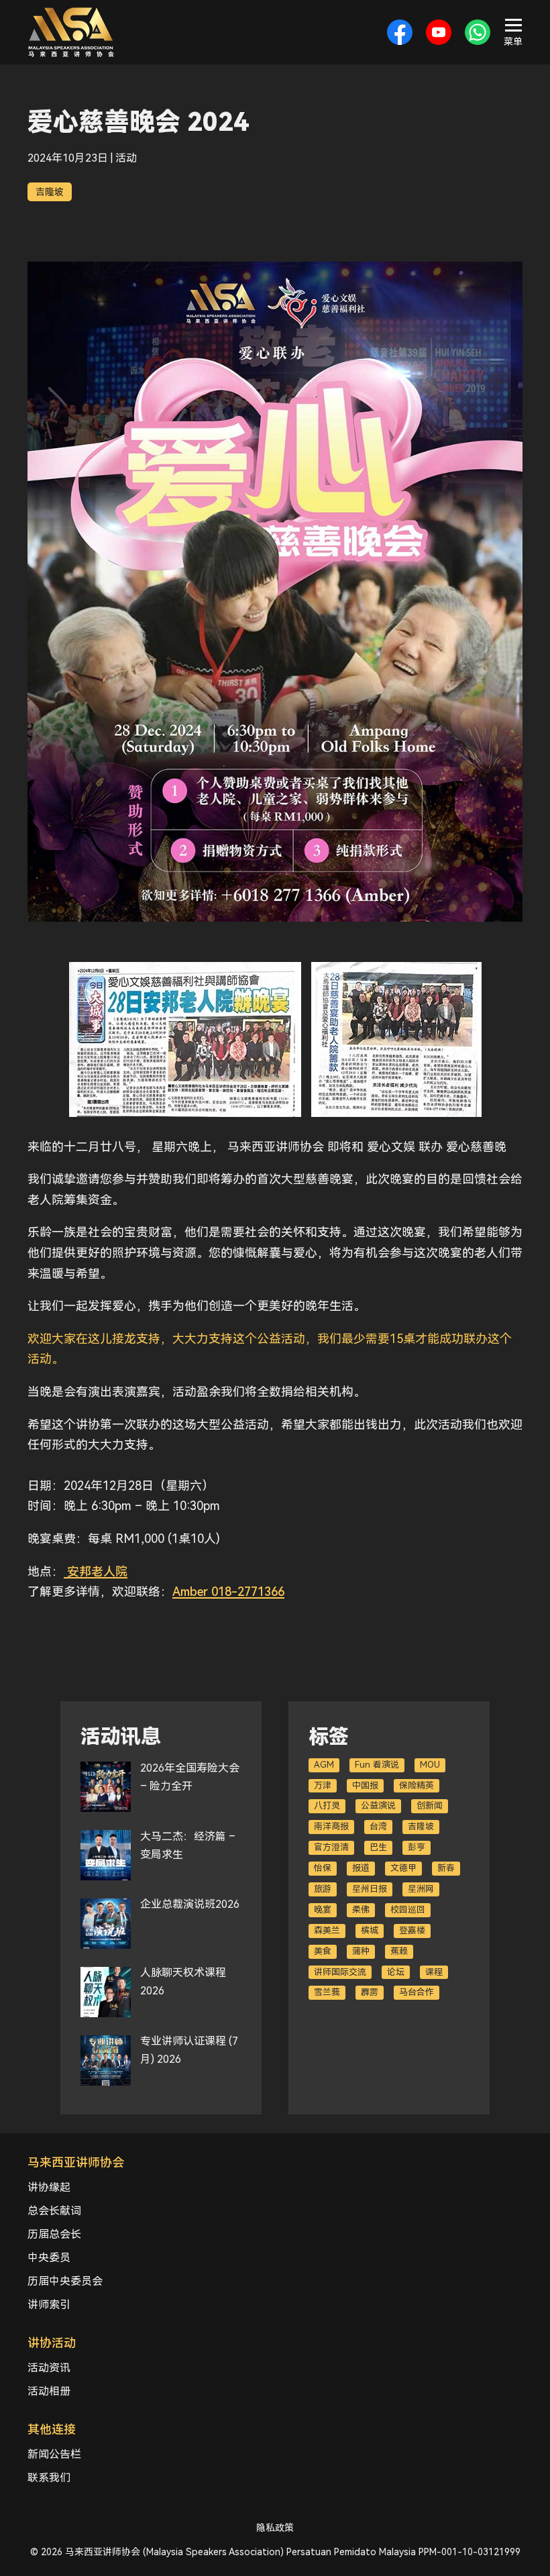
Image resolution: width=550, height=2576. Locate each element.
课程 (434, 1972)
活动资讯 (49, 2368)
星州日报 (370, 1889)
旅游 (323, 1889)
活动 (126, 158)
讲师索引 (49, 2305)
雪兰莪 (327, 1992)
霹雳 (370, 1992)
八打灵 (327, 1806)
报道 (361, 1868)
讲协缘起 (49, 2187)
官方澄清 (331, 1847)
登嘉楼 (412, 1930)
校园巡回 (408, 1910)
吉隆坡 (50, 192)
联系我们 (49, 2478)
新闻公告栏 (54, 2454)
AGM (324, 1765)
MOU (430, 1765)
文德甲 (403, 1868)
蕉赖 (399, 1951)
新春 (446, 1868)
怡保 (323, 1868)
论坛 (396, 1972)
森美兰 (327, 1930)
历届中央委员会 (65, 2281)
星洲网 (421, 1889)
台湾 (378, 1826)
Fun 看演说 (377, 1765)
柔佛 (361, 1910)
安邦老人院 (96, 1571)
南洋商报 (331, 1826)
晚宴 (323, 1910)
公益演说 (378, 1806)
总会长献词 (54, 2211)
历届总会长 (54, 2234)
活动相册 (49, 2391)
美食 (323, 1951)
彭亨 (417, 1847)
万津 (323, 1785)
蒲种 (361, 1951)
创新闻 (430, 1806)
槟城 (370, 1930)
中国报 (365, 1785)
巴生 (378, 1847)
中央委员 (49, 2258)
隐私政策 (275, 2528)
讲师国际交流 (340, 1972)
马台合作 (417, 1992)
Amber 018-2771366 (228, 1592)
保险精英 (417, 1785)
